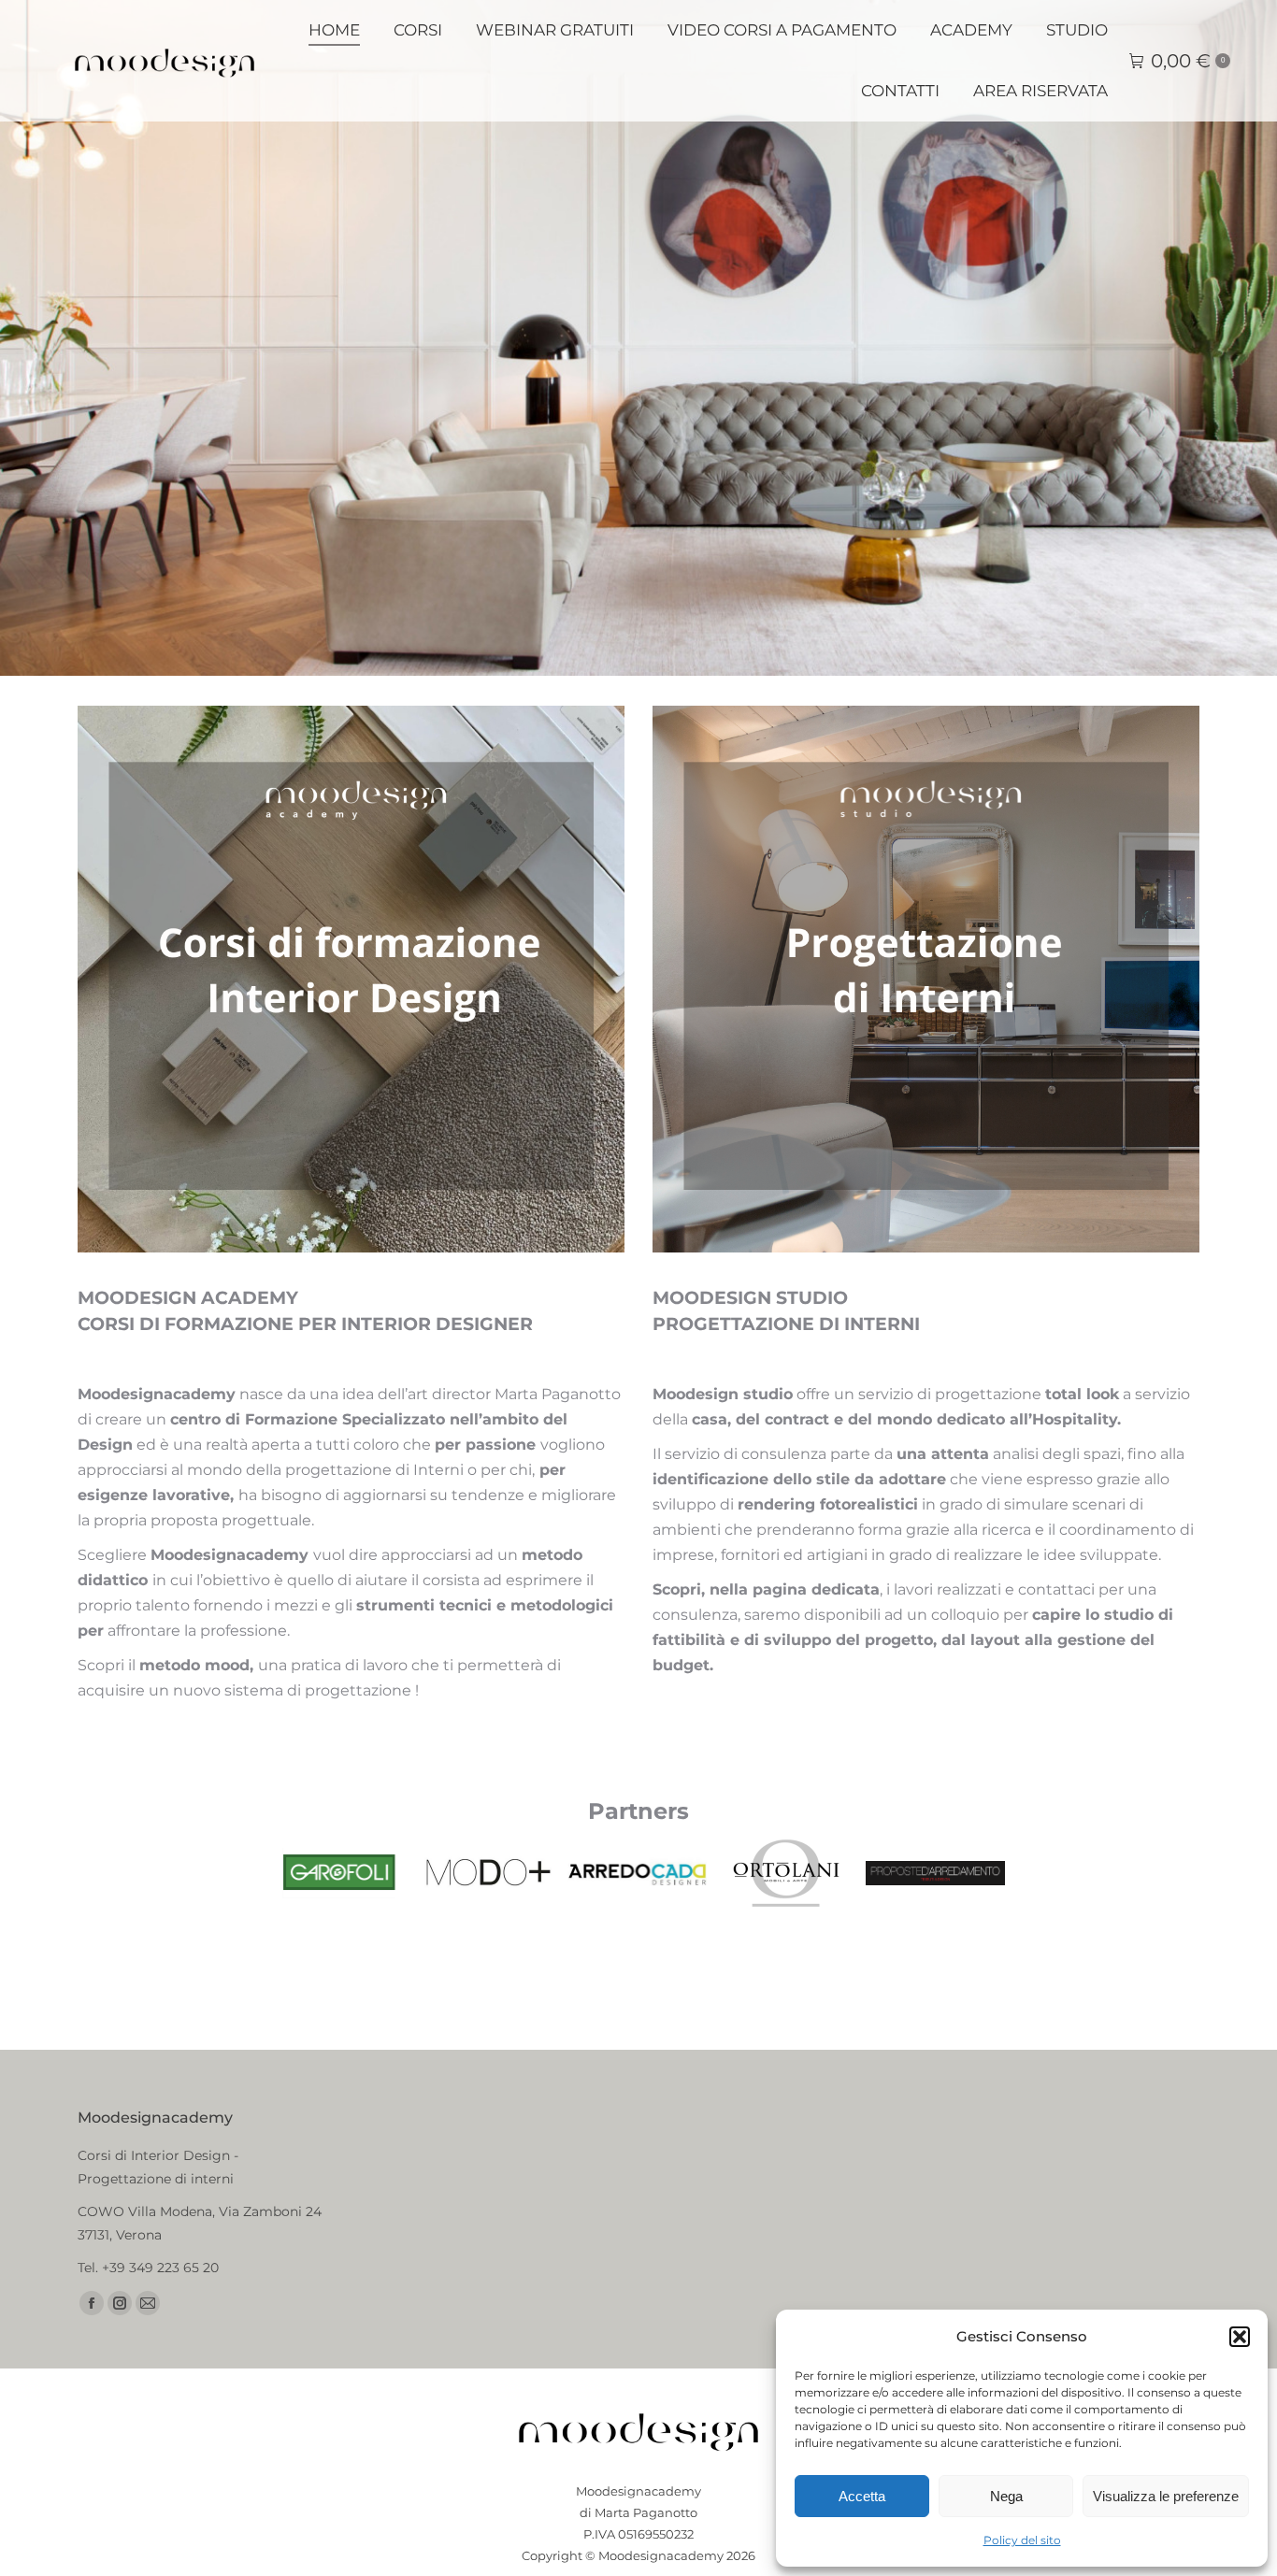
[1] (637, 1873)
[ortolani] (786, 1873)
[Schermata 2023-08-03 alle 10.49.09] (935, 1873)
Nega (1006, 2496)
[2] (488, 1873)
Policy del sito (1022, 2540)
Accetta (862, 2496)
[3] (339, 1873)
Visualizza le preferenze (1166, 2496)
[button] (1240, 2337)
